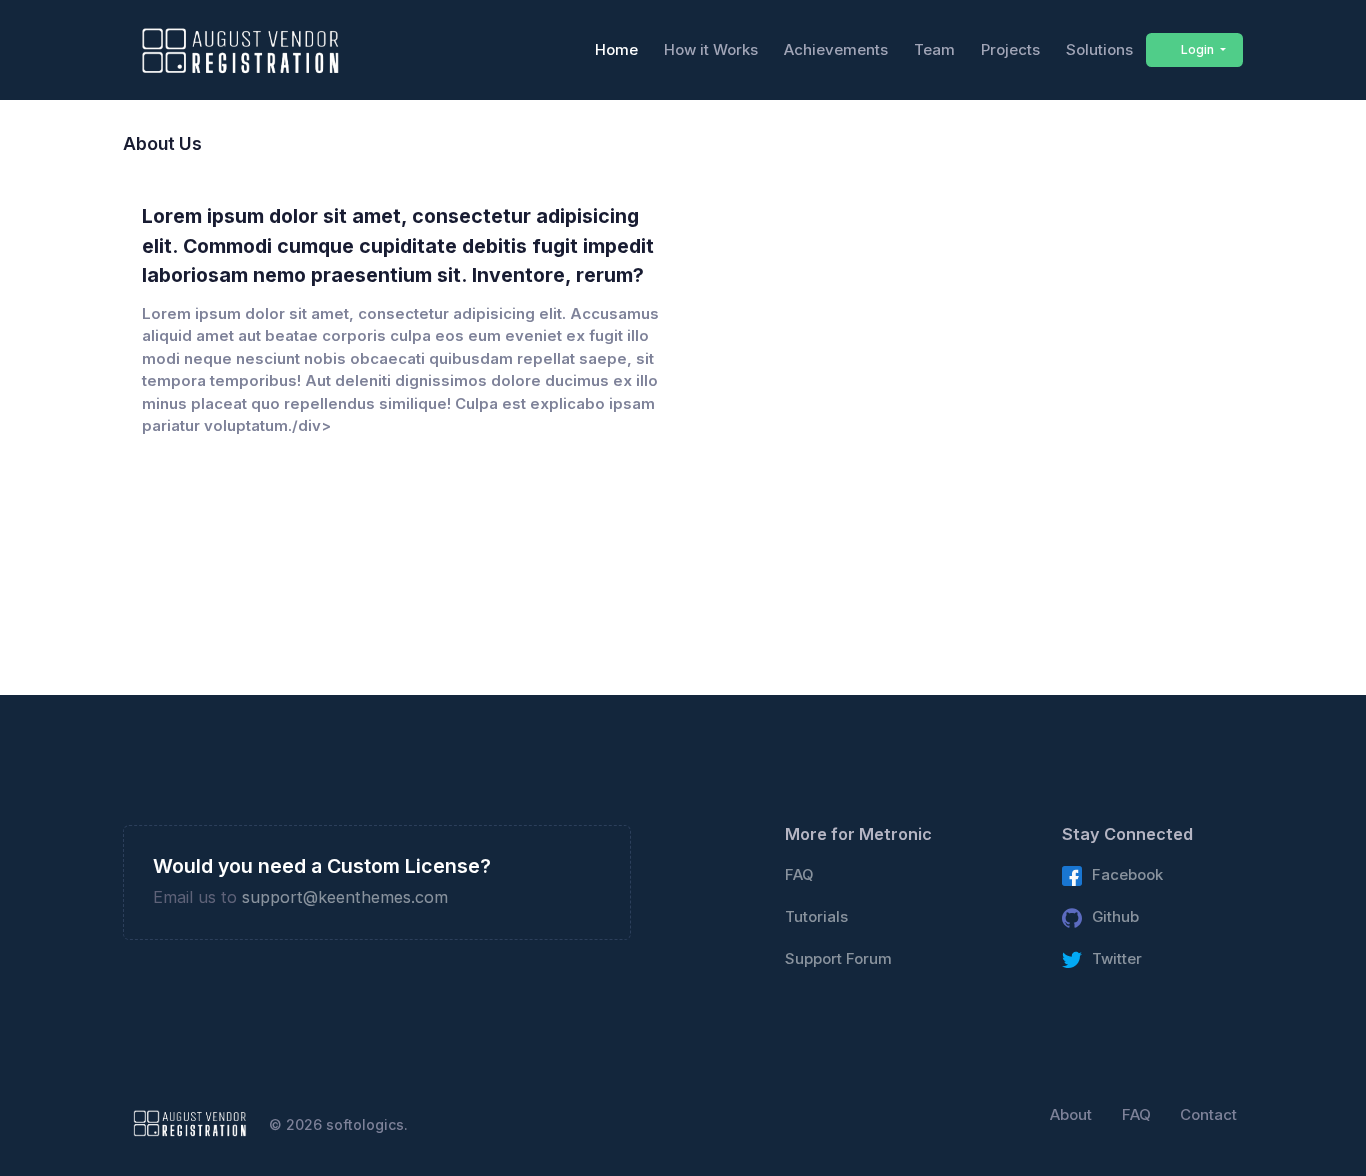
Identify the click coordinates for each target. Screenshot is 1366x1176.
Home (616, 49)
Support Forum (838, 959)
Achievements (836, 49)
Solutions (1099, 49)
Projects (1010, 49)
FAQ (799, 875)
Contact (1208, 1114)
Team (934, 49)
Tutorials (816, 917)
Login (1197, 49)
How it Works (711, 49)
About (1071, 1114)
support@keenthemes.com (345, 897)
